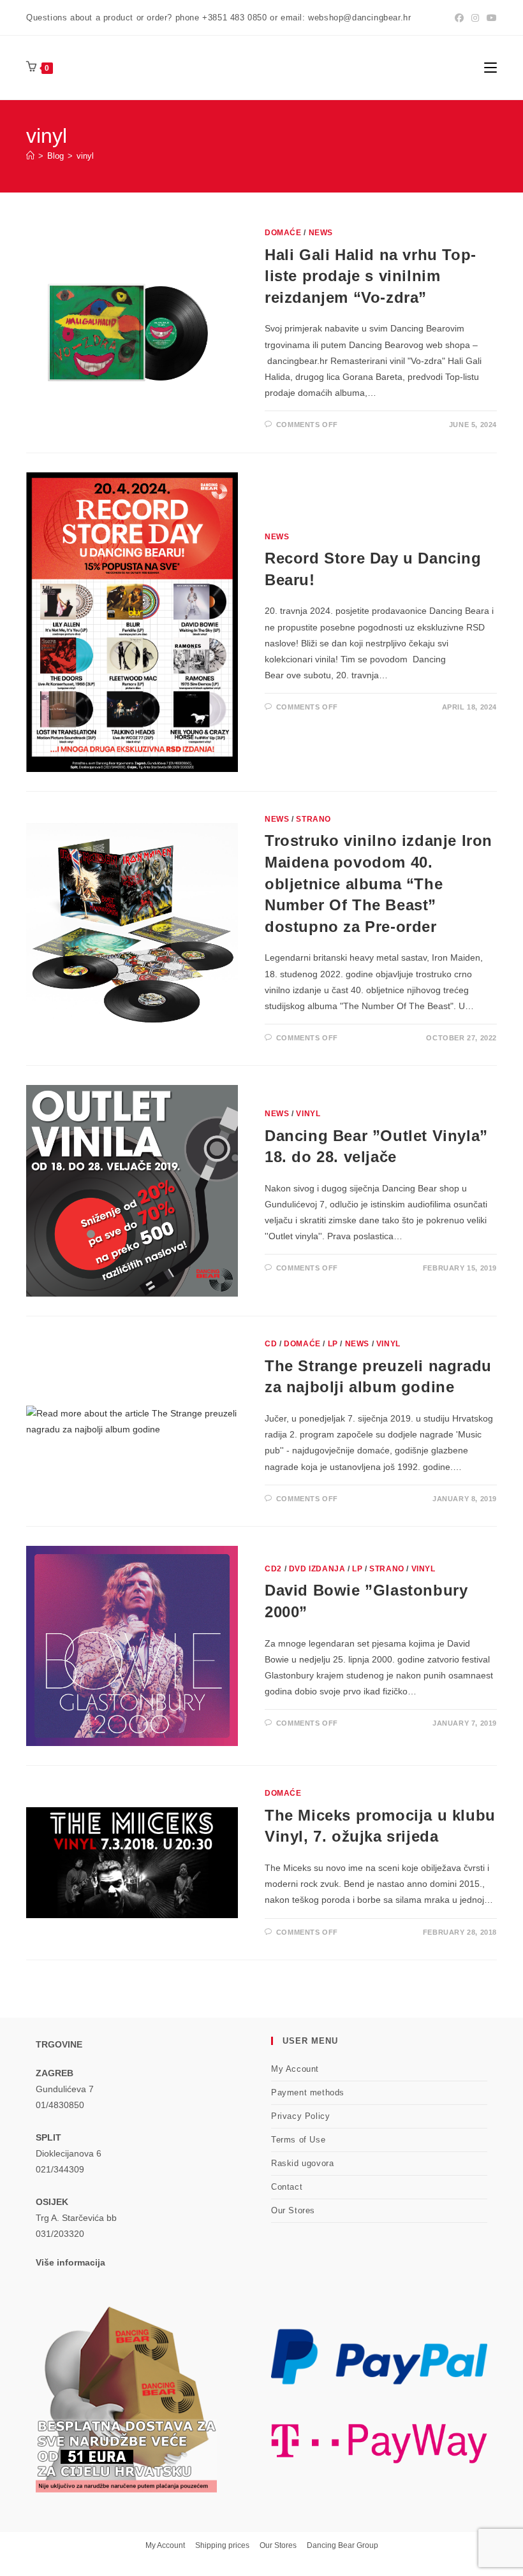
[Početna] (30, 156)
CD (271, 1344)
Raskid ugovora (302, 2163)
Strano (313, 819)
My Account (295, 2069)
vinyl (85, 156)
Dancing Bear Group (343, 2545)
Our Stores (293, 2210)
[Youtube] (490, 18)
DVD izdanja (317, 1569)
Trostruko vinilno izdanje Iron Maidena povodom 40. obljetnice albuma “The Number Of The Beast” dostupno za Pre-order (379, 883)
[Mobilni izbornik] (490, 67)
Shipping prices (222, 2545)
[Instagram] (475, 18)
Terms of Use (298, 2140)
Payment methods (308, 2092)
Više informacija (70, 2262)
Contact (287, 2187)
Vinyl (308, 1114)
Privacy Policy (300, 2116)
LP (333, 1344)
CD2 (273, 1569)
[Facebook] (459, 18)
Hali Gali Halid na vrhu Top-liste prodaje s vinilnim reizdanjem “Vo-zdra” (371, 276)
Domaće (283, 233)
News (321, 233)
